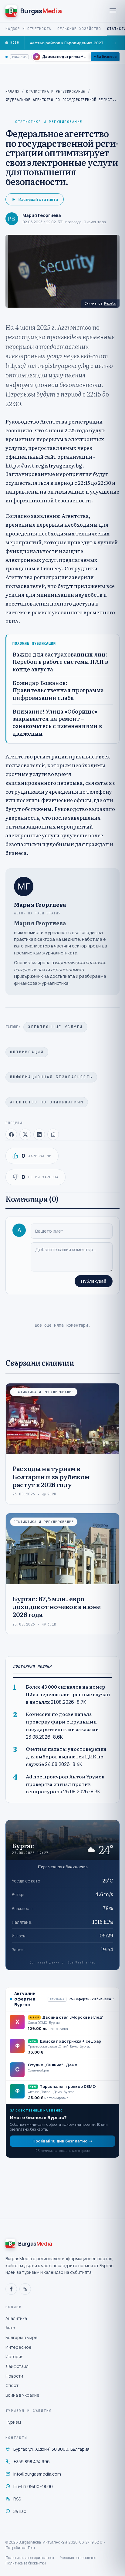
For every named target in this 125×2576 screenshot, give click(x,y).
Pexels (110, 303)
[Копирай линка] (53, 1134)
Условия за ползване (78, 2558)
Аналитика (16, 2318)
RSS (17, 2499)
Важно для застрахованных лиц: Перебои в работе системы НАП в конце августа (60, 662)
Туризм (13, 2422)
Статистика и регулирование (56, 92)
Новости (14, 2376)
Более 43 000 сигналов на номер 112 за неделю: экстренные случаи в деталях (68, 1694)
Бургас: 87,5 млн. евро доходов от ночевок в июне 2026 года (57, 1606)
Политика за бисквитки (26, 2563)
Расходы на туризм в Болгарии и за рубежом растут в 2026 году (51, 1476)
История (14, 2357)
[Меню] (113, 11)
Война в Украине (22, 2395)
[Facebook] (11, 2289)
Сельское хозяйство (79, 29)
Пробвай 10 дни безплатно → (62, 2141)
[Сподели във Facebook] (11, 1134)
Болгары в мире (22, 2337)
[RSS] (25, 2289)
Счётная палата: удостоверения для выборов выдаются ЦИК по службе (66, 1756)
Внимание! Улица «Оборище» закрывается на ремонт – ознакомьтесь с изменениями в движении (57, 722)
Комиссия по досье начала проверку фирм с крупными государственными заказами (62, 1722)
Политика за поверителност (30, 2558)
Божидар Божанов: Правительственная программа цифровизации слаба (58, 690)
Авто (10, 2328)
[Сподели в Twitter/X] (25, 1134)
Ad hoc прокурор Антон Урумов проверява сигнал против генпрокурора (65, 1784)
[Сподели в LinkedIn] (39, 1134)
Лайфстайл (17, 2366)
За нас (20, 2511)
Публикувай (94, 1281)
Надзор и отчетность (28, 29)
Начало (12, 92)
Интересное (19, 2347)
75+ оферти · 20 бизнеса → (92, 1999)
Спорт (12, 2385)
